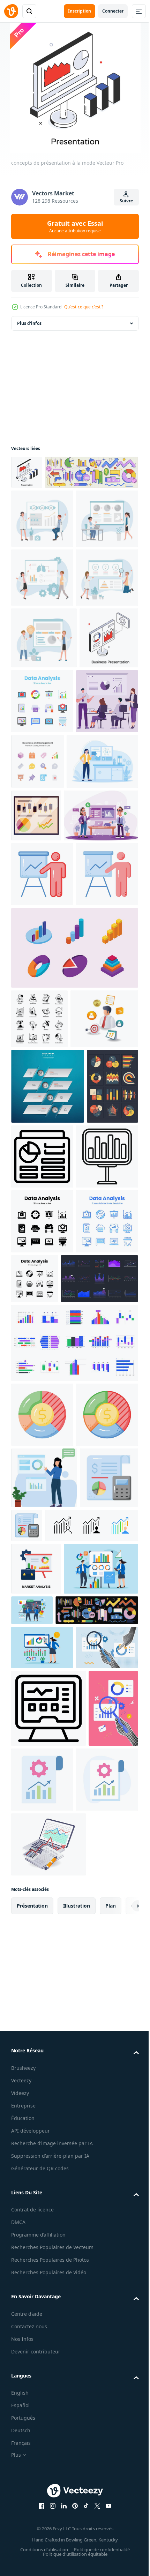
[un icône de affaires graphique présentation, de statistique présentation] (42, 1091)
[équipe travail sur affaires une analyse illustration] (42, 918)
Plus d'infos (29, 323)
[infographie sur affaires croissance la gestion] (45, 1360)
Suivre (126, 201)
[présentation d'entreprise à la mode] (40, 851)
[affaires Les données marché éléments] (52, 2271)
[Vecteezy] (11, 11)
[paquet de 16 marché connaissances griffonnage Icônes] (39, 1300)
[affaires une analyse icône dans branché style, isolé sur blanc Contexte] (42, 1896)
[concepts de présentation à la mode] (27, 472)
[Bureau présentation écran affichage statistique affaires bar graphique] (42, 1573)
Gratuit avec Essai (75, 226)
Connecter (113, 11)
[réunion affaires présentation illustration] (48, 1032)
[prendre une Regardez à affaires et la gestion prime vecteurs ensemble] (102, 913)
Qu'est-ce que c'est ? (84, 307)
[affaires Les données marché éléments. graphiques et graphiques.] (58, 506)
